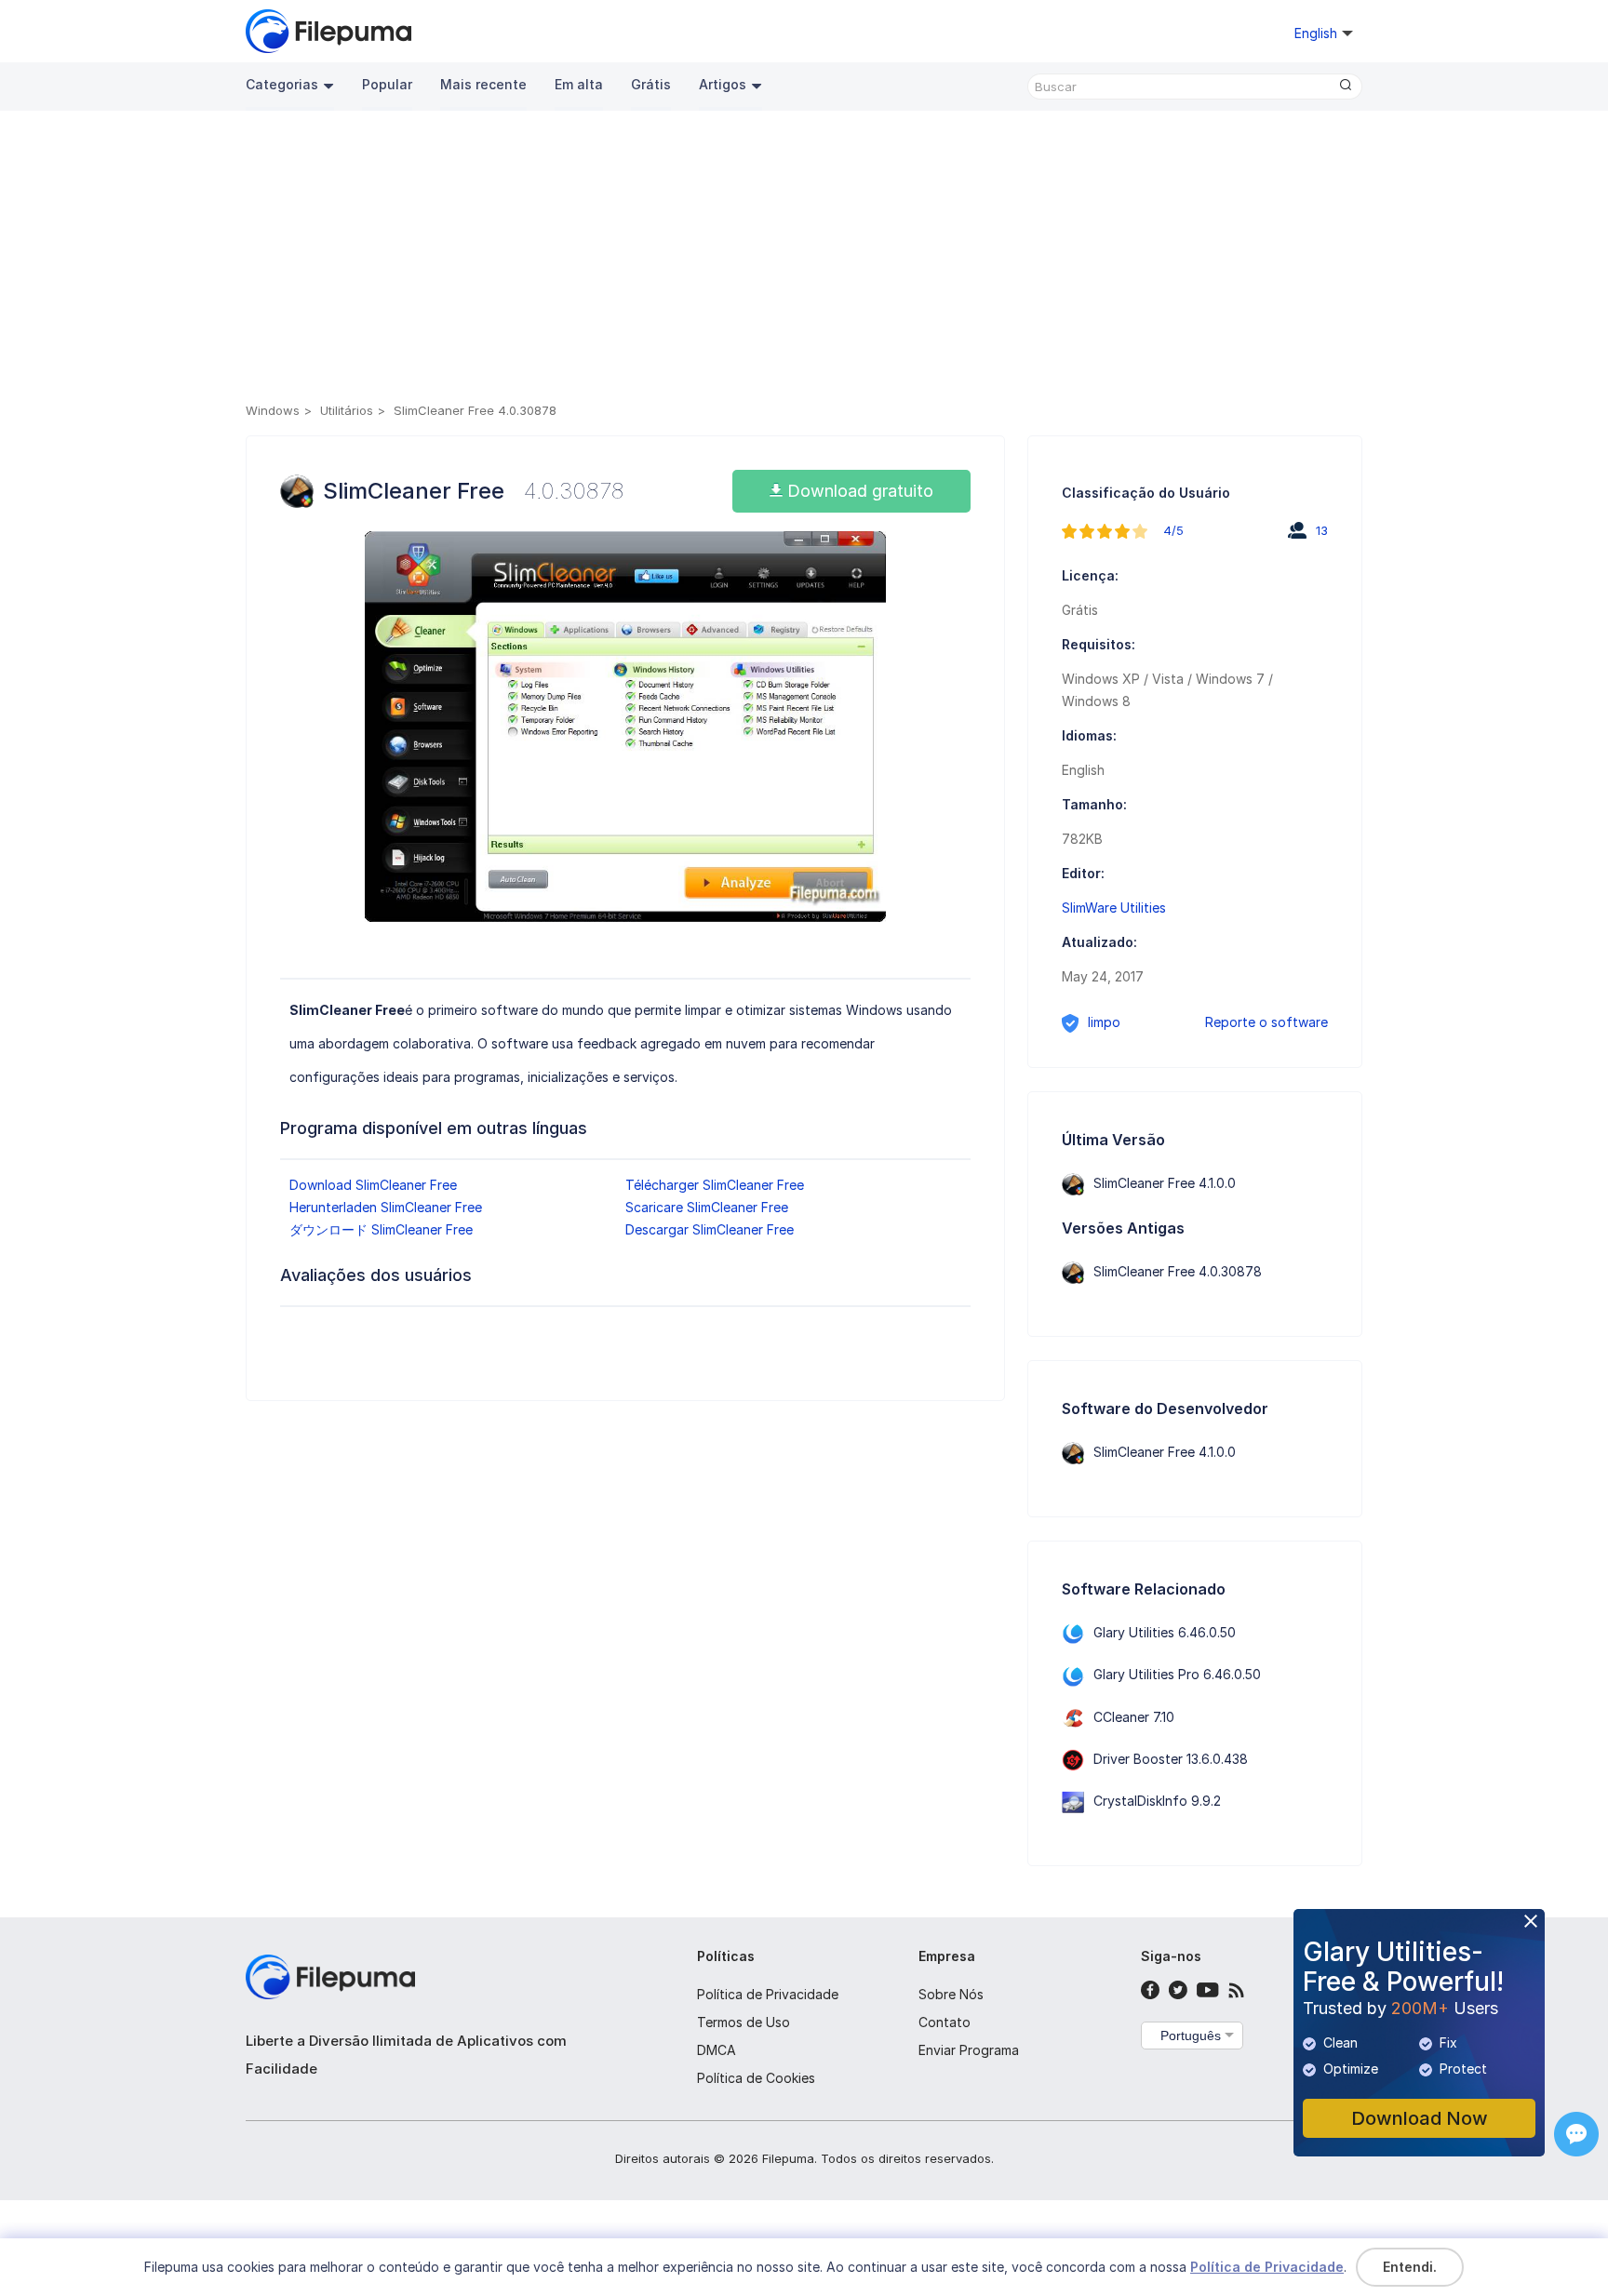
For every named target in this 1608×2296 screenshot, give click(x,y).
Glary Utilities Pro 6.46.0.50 (1177, 1674)
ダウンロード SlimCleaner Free (381, 1229)
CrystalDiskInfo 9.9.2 (1157, 1801)
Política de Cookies (756, 2078)
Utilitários (347, 410)
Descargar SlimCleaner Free (710, 1229)
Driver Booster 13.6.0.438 (1171, 1759)
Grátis (651, 84)
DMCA (717, 2050)
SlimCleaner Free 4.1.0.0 (1165, 1183)
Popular (387, 84)
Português (1191, 2036)
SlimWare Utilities (1114, 908)
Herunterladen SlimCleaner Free (386, 1207)
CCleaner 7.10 (1134, 1717)
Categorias (282, 84)
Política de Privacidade (768, 1994)
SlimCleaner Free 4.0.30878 (1178, 1271)
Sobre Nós (951, 1994)
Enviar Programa (969, 2050)
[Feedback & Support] (1576, 2134)
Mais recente (483, 84)
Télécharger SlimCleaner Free (715, 1185)
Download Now (1420, 2118)
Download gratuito (858, 491)
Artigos (723, 84)
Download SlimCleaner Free (373, 1185)
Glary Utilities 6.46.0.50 (1165, 1632)
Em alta (579, 84)
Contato (945, 2022)
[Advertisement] (804, 260)
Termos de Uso (744, 2022)
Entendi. (1410, 2267)
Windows (273, 410)
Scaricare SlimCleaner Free (707, 1207)
